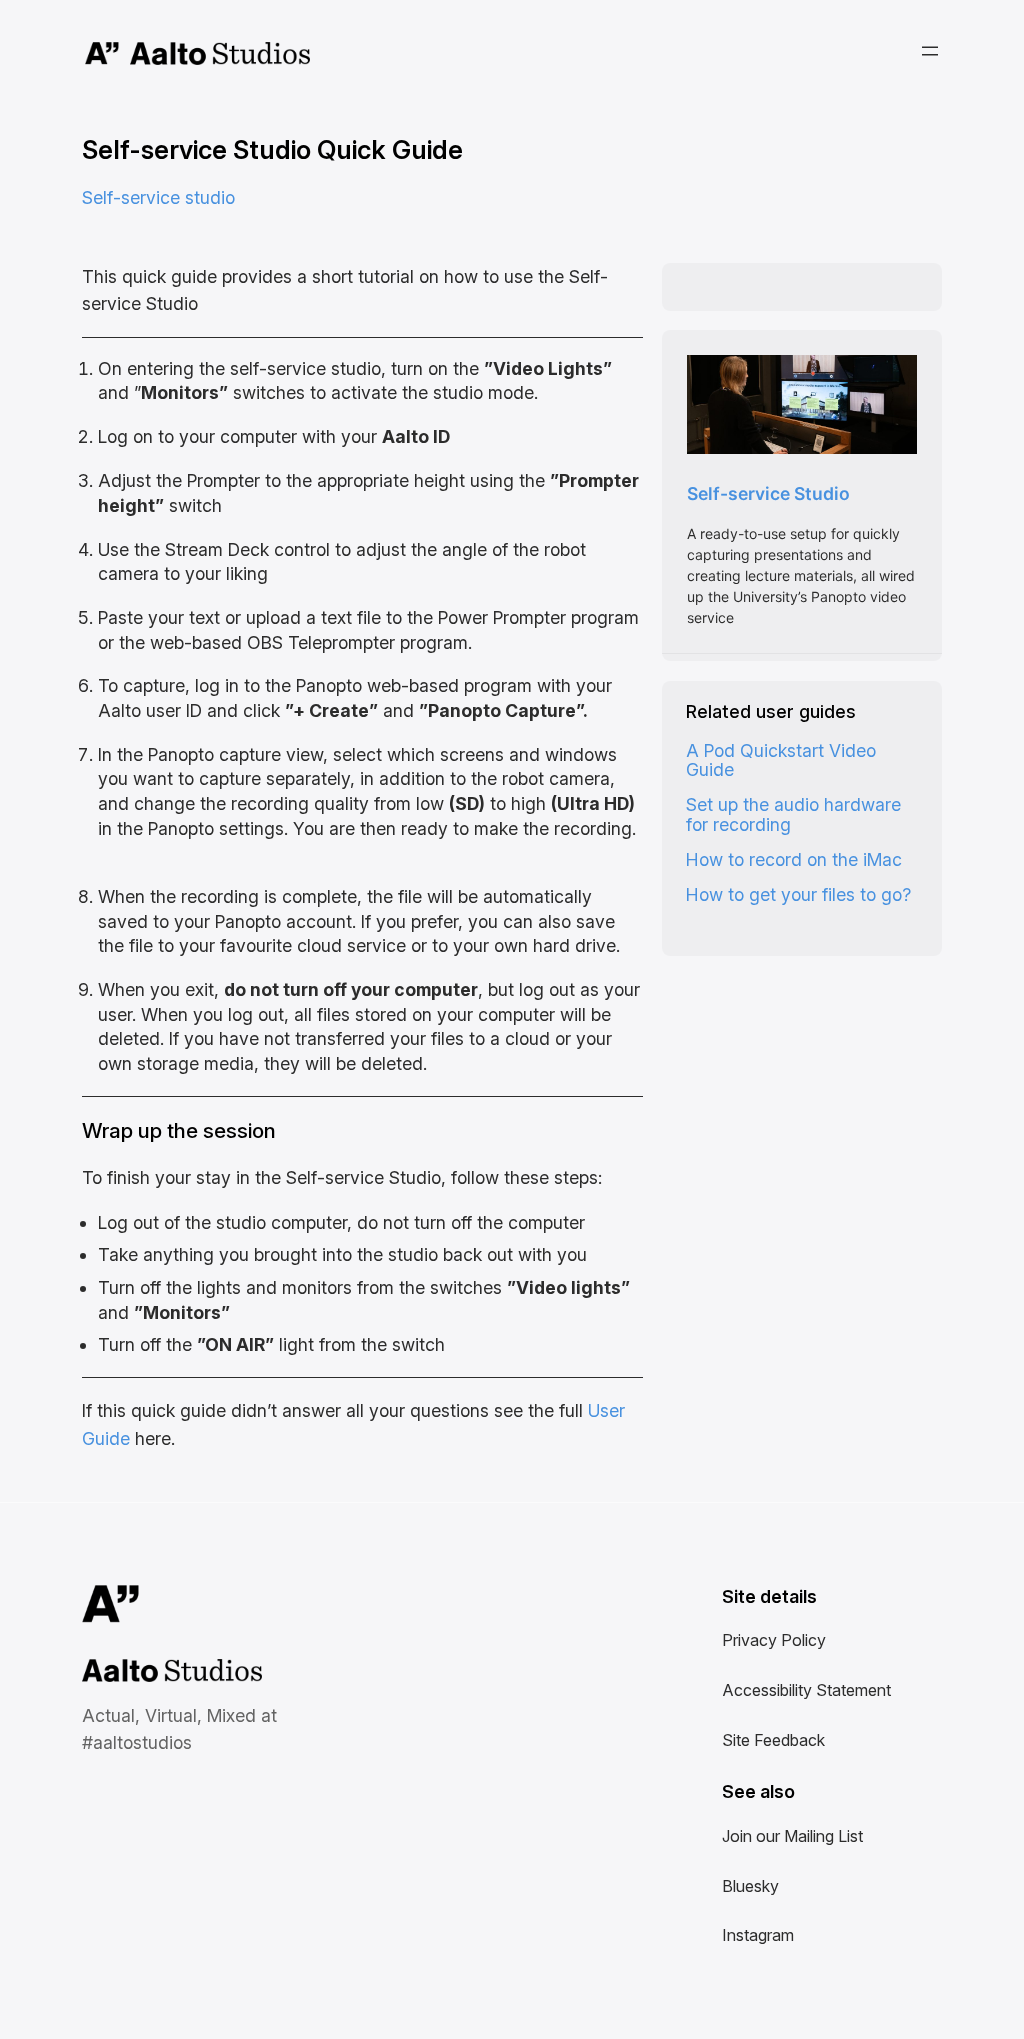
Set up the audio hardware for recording (793, 814)
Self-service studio (158, 197)
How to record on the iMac (794, 859)
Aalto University (102, 54)
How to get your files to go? (798, 894)
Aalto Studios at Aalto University (150, 1672)
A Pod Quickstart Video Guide (781, 760)
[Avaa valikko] (930, 51)
